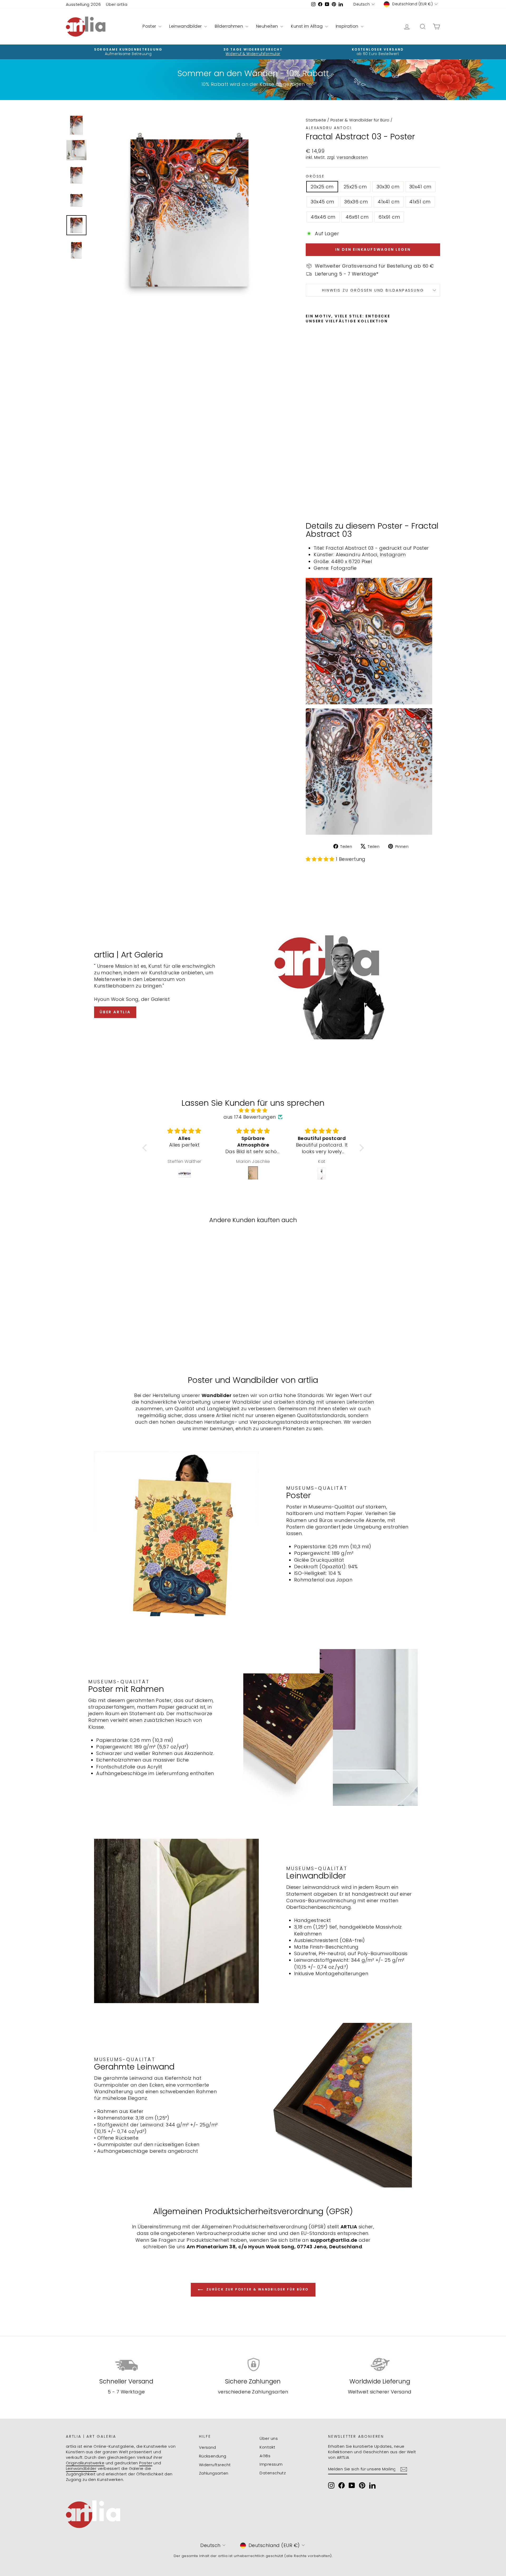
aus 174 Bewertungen (250, 1117)
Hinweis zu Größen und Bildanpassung (373, 290)
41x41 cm (388, 202)
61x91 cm (389, 217)
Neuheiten (268, 26)
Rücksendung (213, 2456)
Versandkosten (352, 157)
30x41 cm (420, 187)
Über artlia (117, 4)
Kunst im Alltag (307, 26)
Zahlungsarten (214, 2473)
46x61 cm (357, 217)
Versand (208, 2447)
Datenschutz (273, 2473)
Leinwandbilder (186, 26)
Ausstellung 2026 (83, 4)
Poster (150, 26)
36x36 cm (356, 202)
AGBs (265, 2456)
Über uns (269, 2438)
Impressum (271, 2464)
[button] (146, 1148)
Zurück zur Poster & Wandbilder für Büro (257, 2289)
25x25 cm (355, 187)
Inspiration (348, 26)
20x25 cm (322, 187)
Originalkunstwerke (85, 2463)
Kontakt (267, 2447)
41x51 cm (420, 202)
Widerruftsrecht (215, 2465)
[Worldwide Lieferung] (380, 2365)
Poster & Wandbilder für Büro (360, 120)
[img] (253, 1110)
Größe (315, 176)
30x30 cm (388, 187)
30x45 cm (322, 202)
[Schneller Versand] (126, 2365)
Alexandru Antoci (329, 128)
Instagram (393, 555)
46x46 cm (323, 217)
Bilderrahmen (230, 26)
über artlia (115, 1012)
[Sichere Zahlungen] (253, 2365)
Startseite (316, 120)
